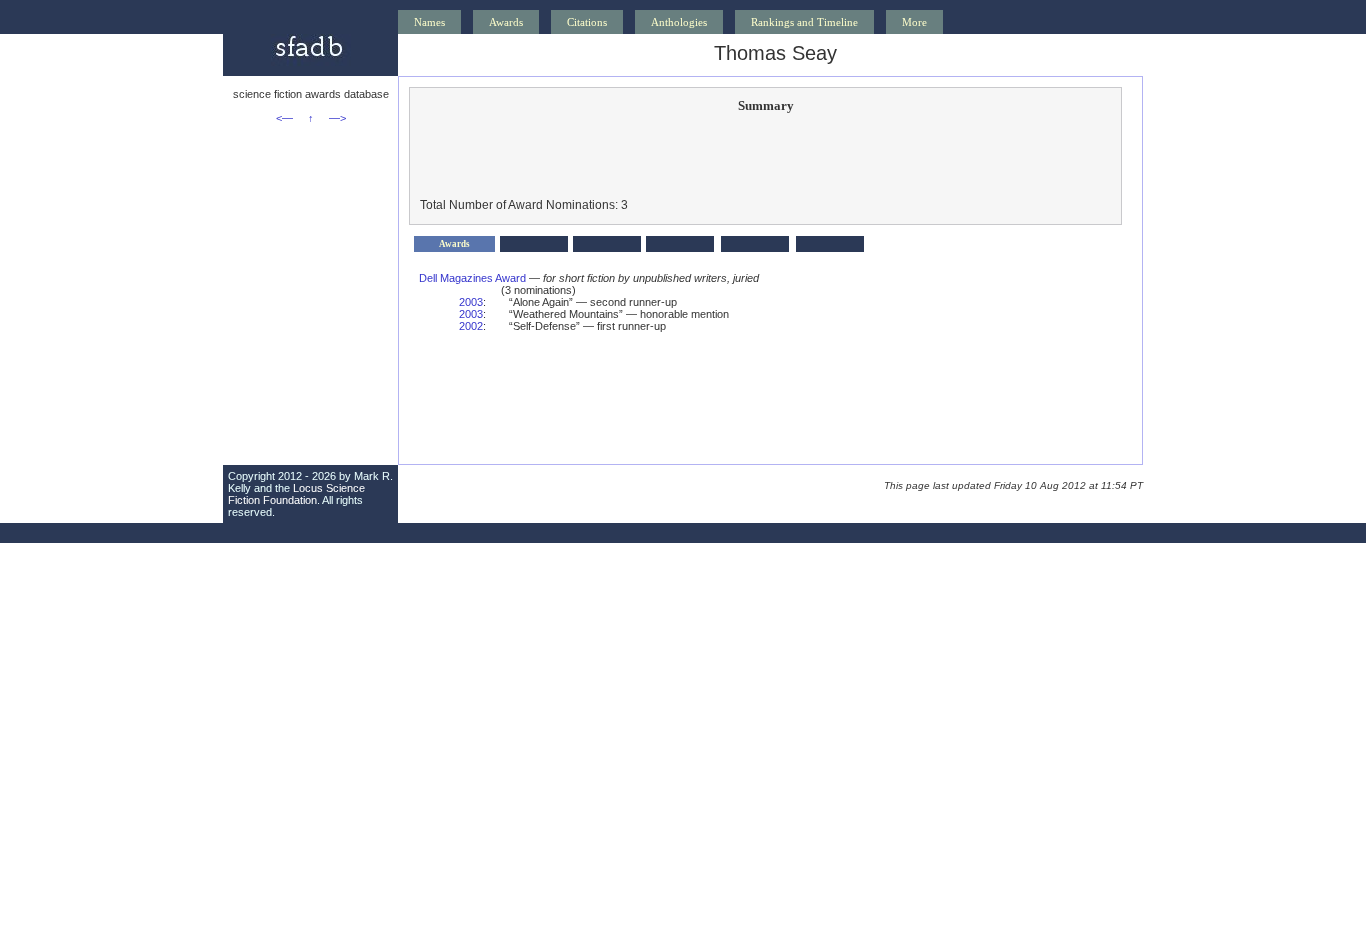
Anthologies (679, 22)
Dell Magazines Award (472, 278)
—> (337, 118)
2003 (471, 302)
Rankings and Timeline (804, 22)
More (914, 22)
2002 (471, 326)
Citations (587, 22)
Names (429, 22)
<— (284, 118)
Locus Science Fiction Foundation (296, 494)
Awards (506, 22)
